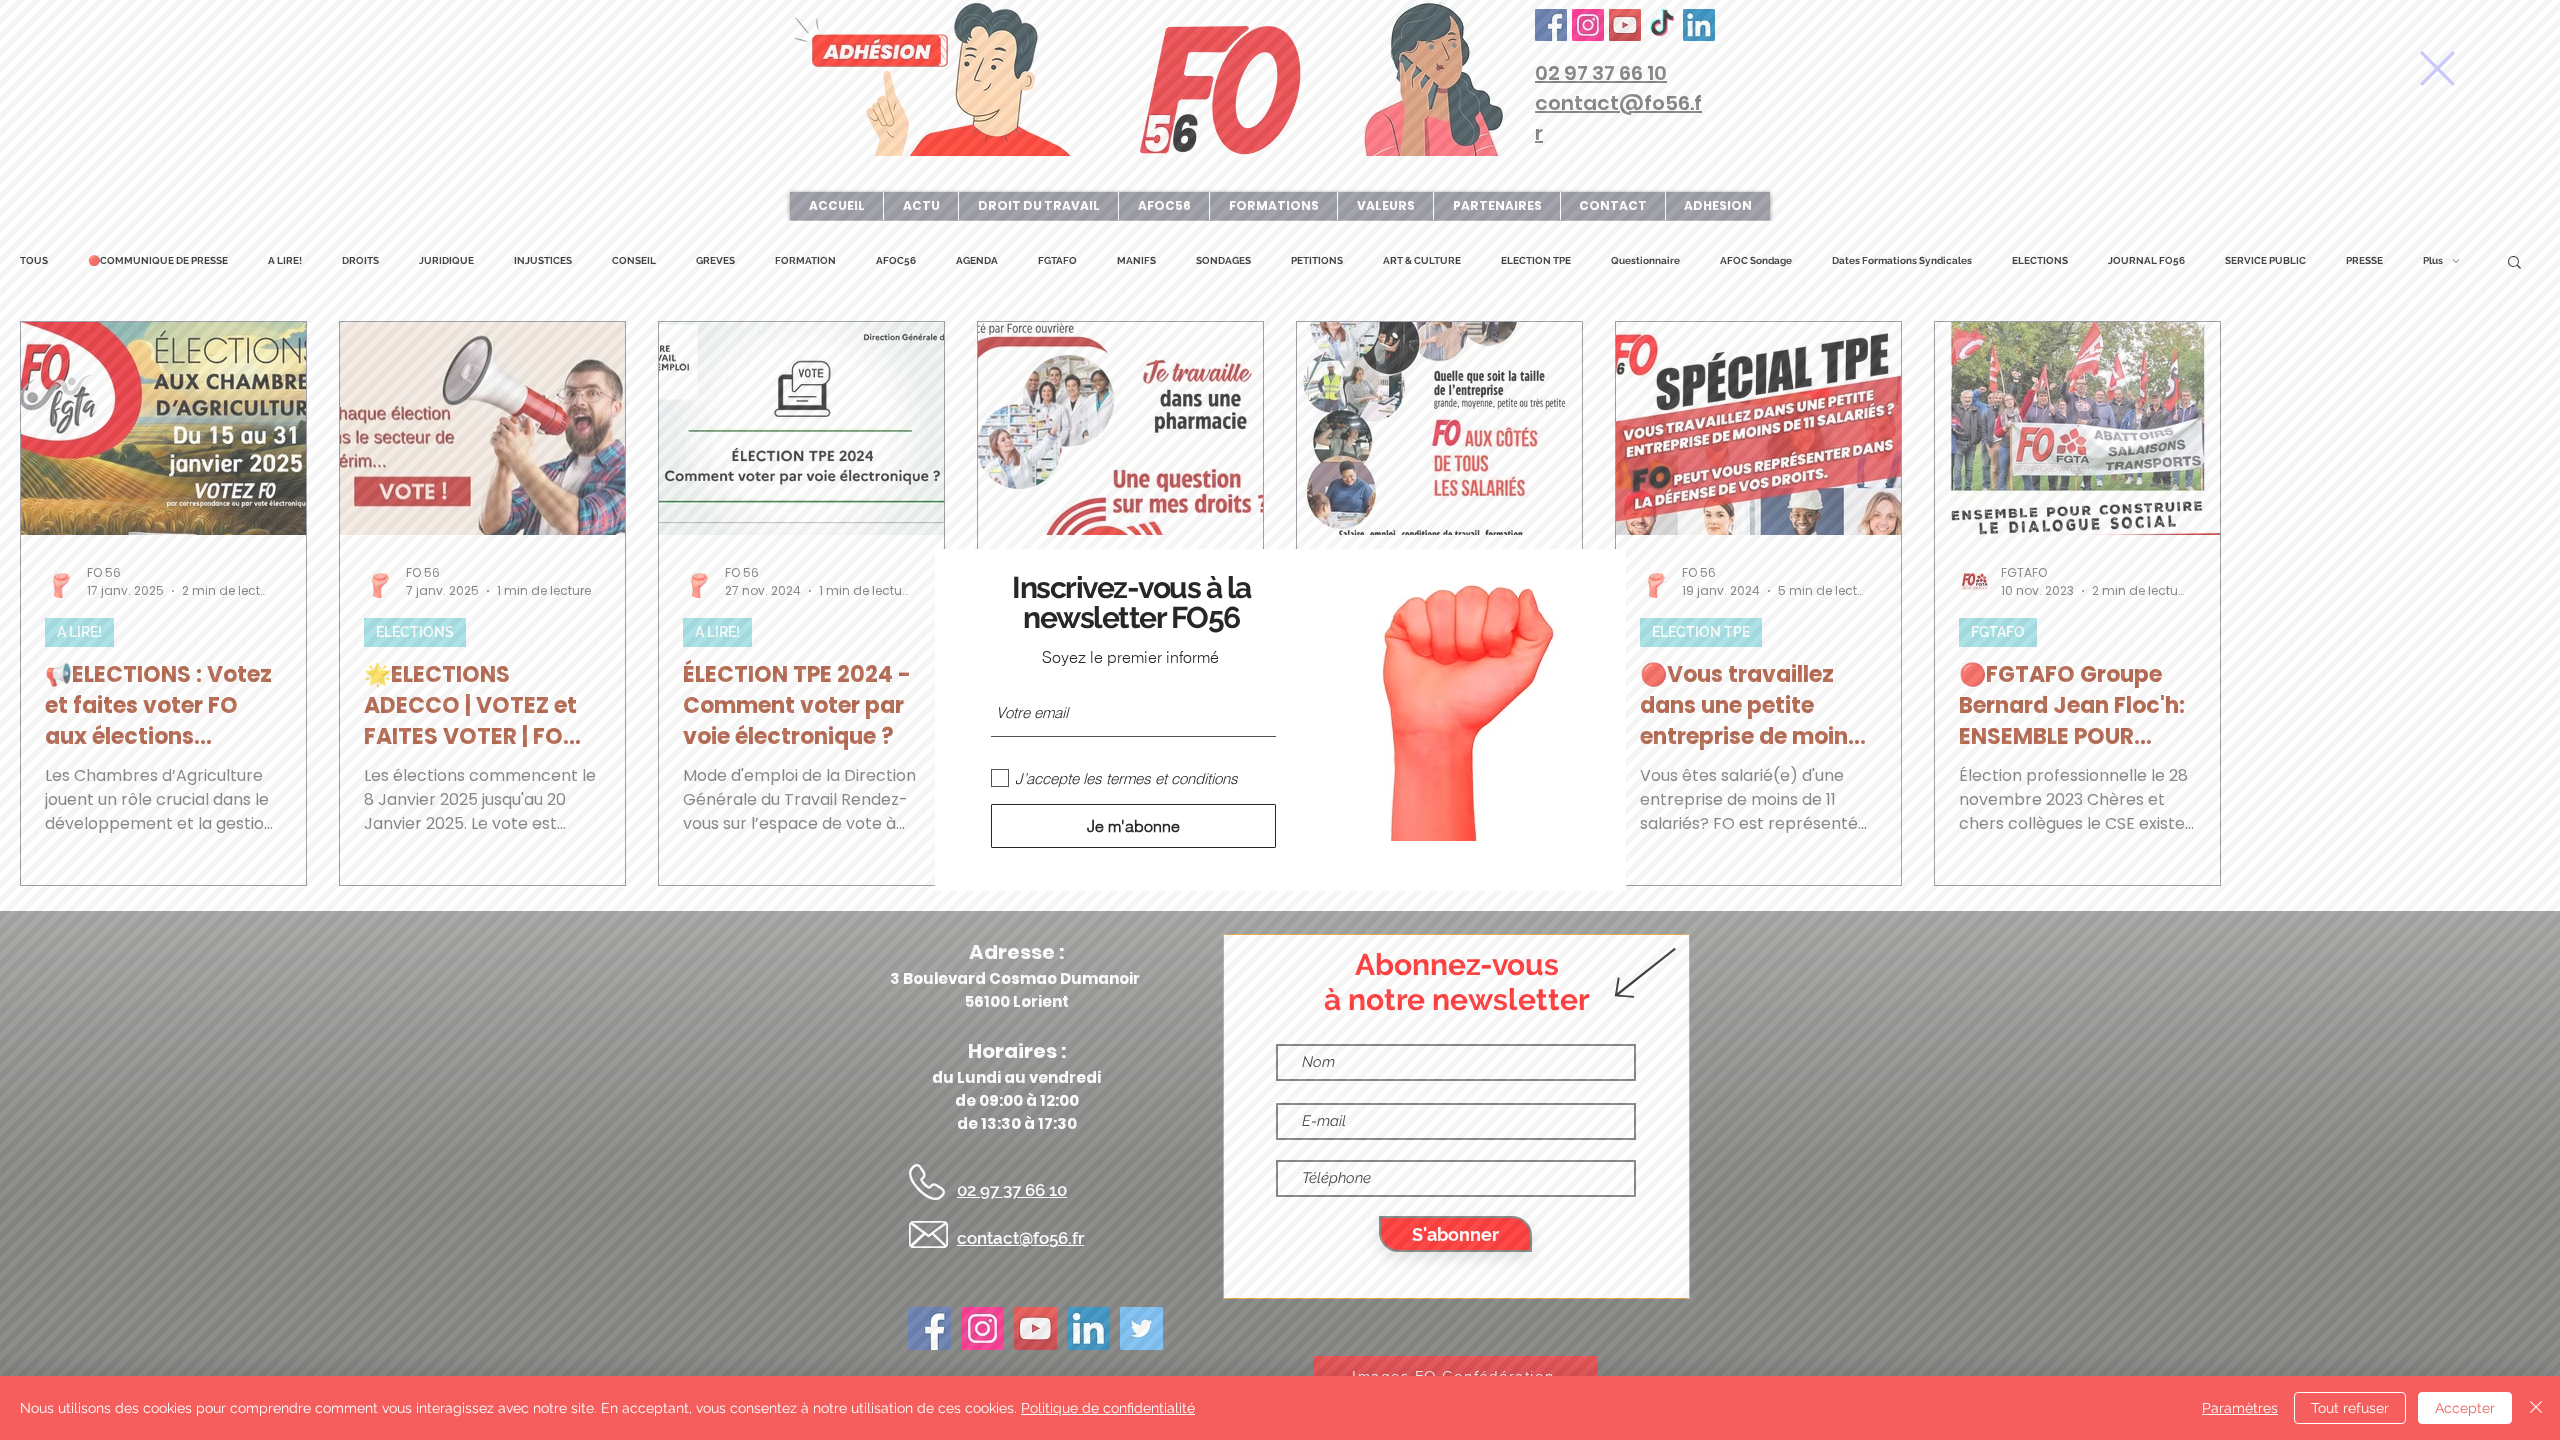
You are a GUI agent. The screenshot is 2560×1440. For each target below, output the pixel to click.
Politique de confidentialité (1108, 1408)
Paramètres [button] (2240, 1408)
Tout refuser (2350, 1408)
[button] (2437, 68)
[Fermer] (2536, 1408)
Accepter (2465, 1408)
